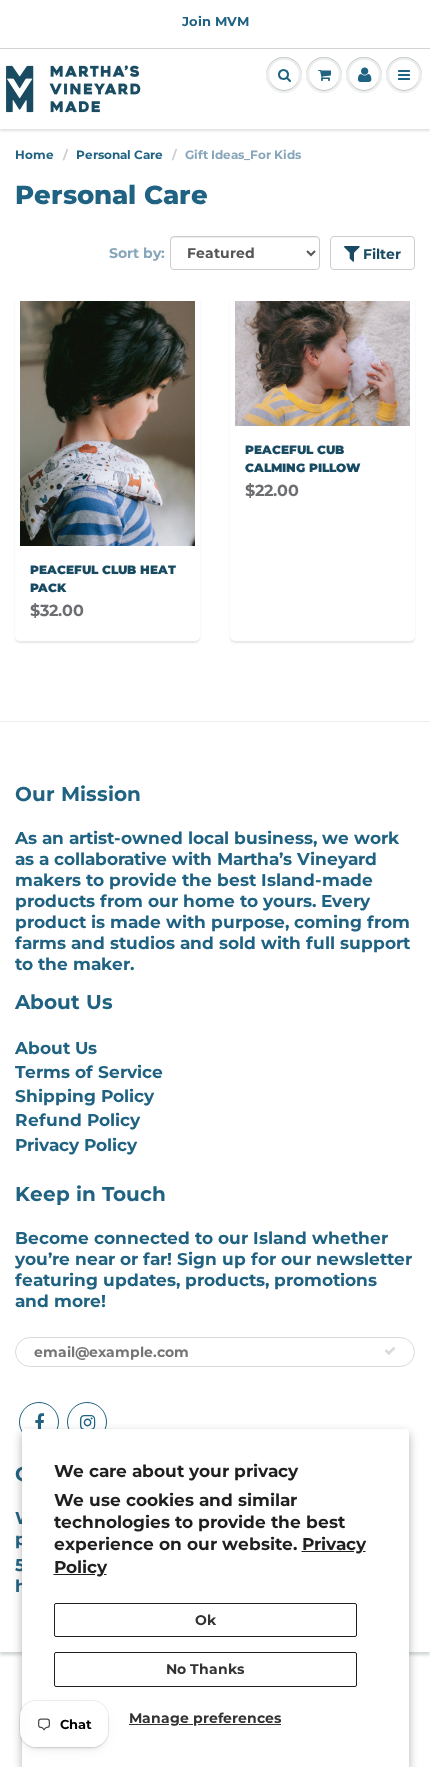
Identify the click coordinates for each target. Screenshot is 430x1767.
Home (34, 154)
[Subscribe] (390, 1351)
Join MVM (215, 21)
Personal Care (119, 154)
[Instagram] (87, 1422)
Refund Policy (77, 1120)
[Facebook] (39, 1422)
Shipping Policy (84, 1096)
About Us (56, 1048)
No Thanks (205, 1669)
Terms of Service (89, 1072)
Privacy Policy (76, 1145)
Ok (205, 1620)
